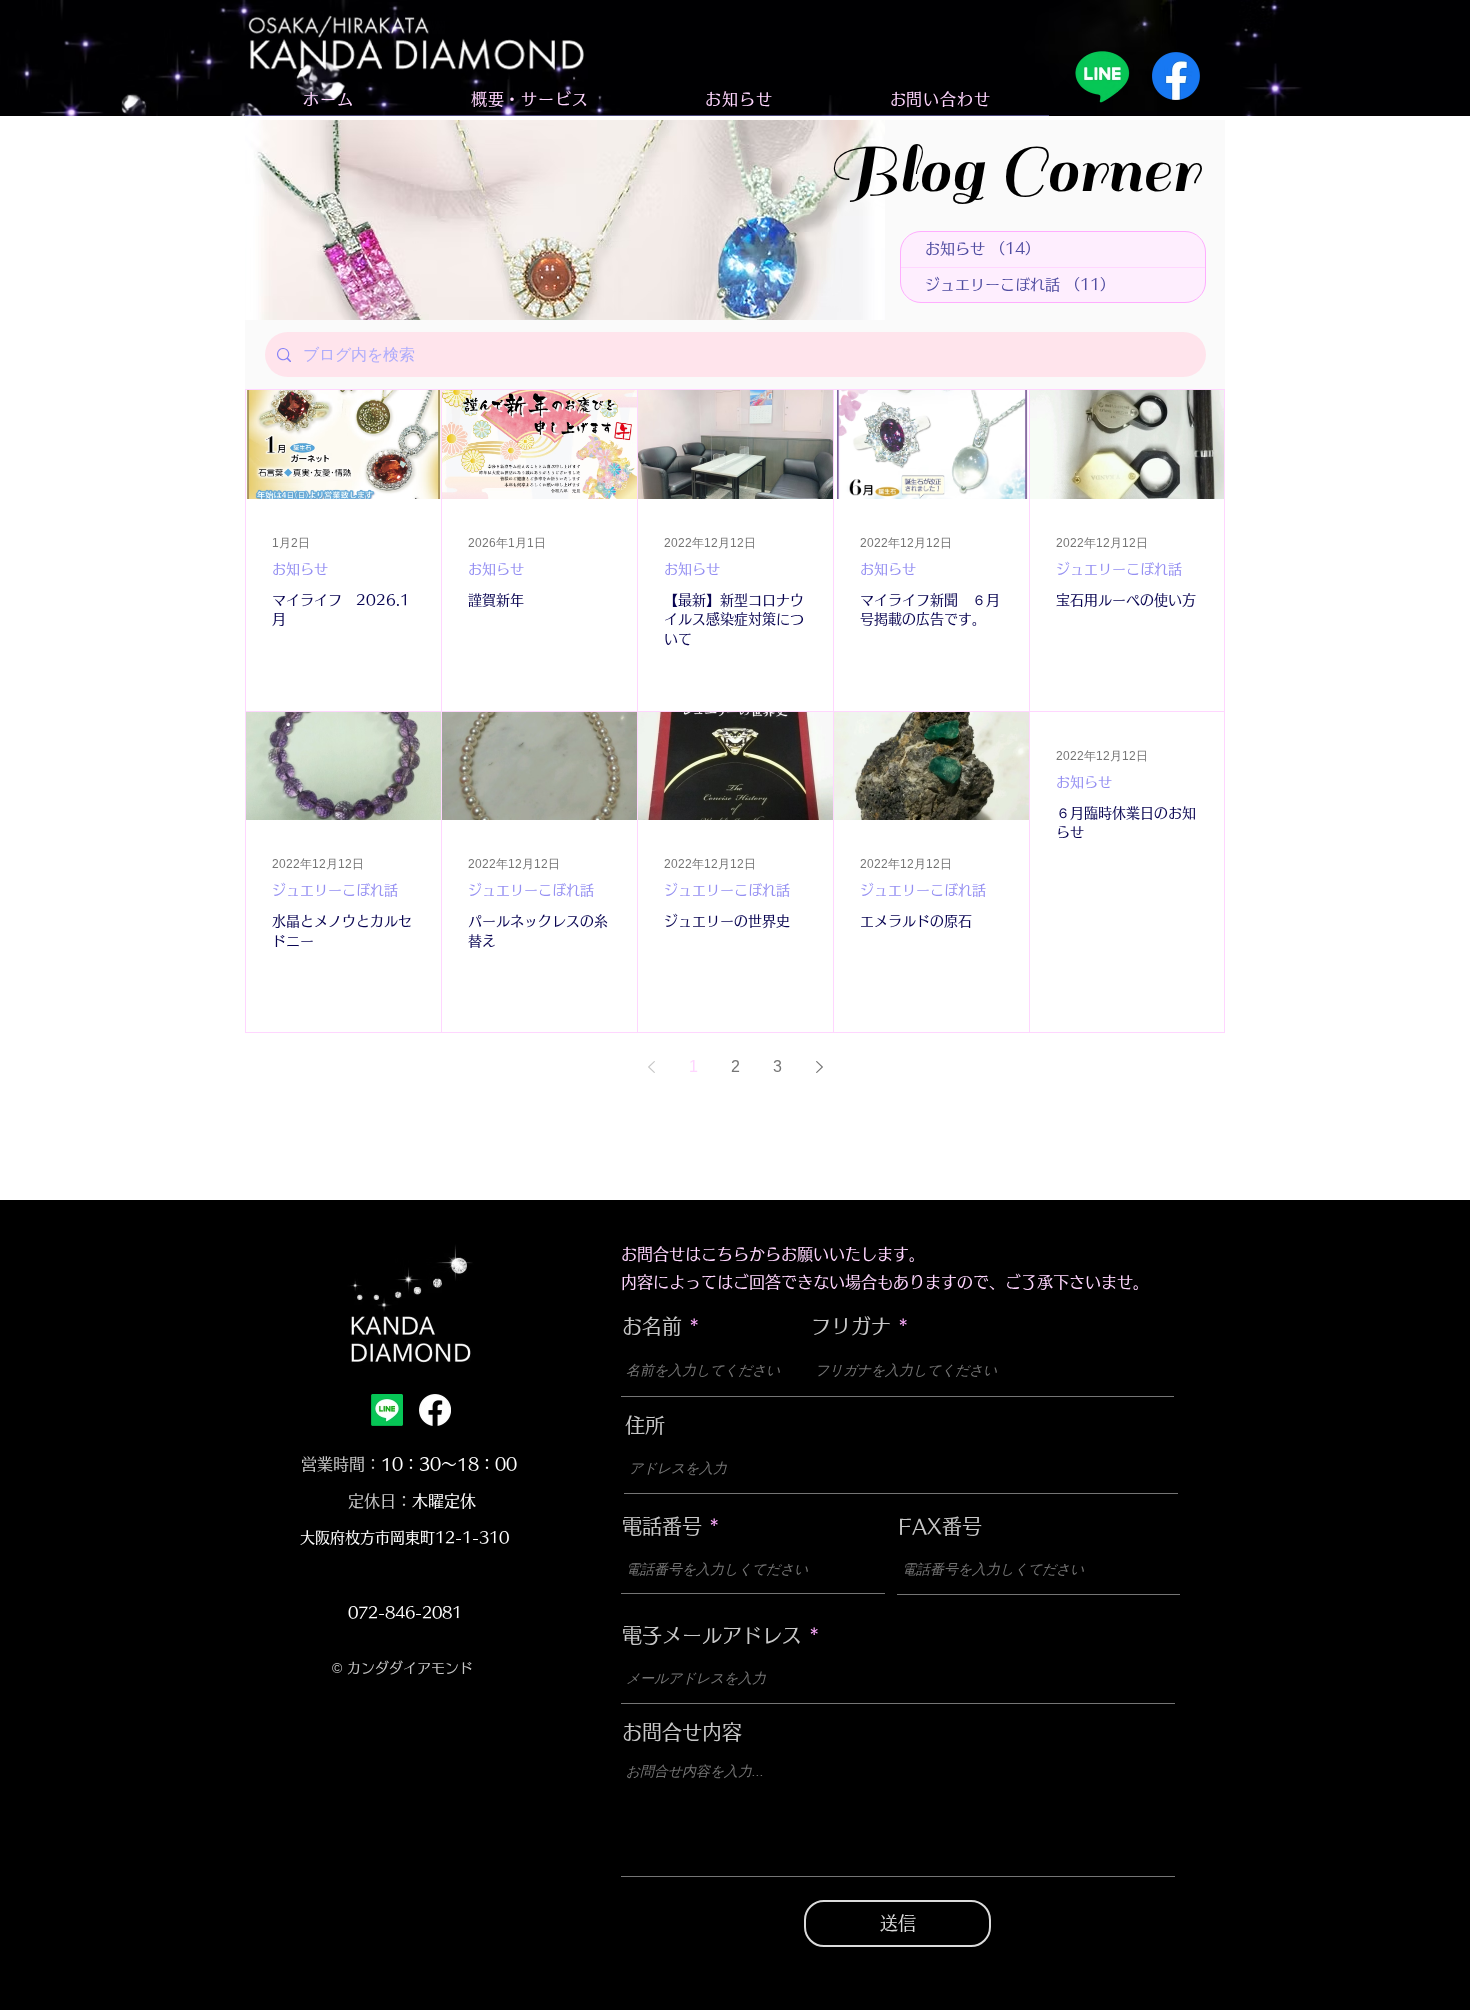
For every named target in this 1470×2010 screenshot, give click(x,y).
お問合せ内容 (682, 1732)
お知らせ (300, 569)
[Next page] (819, 1067)
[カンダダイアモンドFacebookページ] (1176, 76)
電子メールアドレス (712, 1635)
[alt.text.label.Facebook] (435, 1410)
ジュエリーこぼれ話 (1119, 569)
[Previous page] (651, 1067)
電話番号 (662, 1526)
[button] (529, 99)
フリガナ (851, 1326)
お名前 (652, 1326)
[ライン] (387, 1410)
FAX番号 (940, 1526)
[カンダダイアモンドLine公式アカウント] (1102, 76)
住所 (645, 1425)
